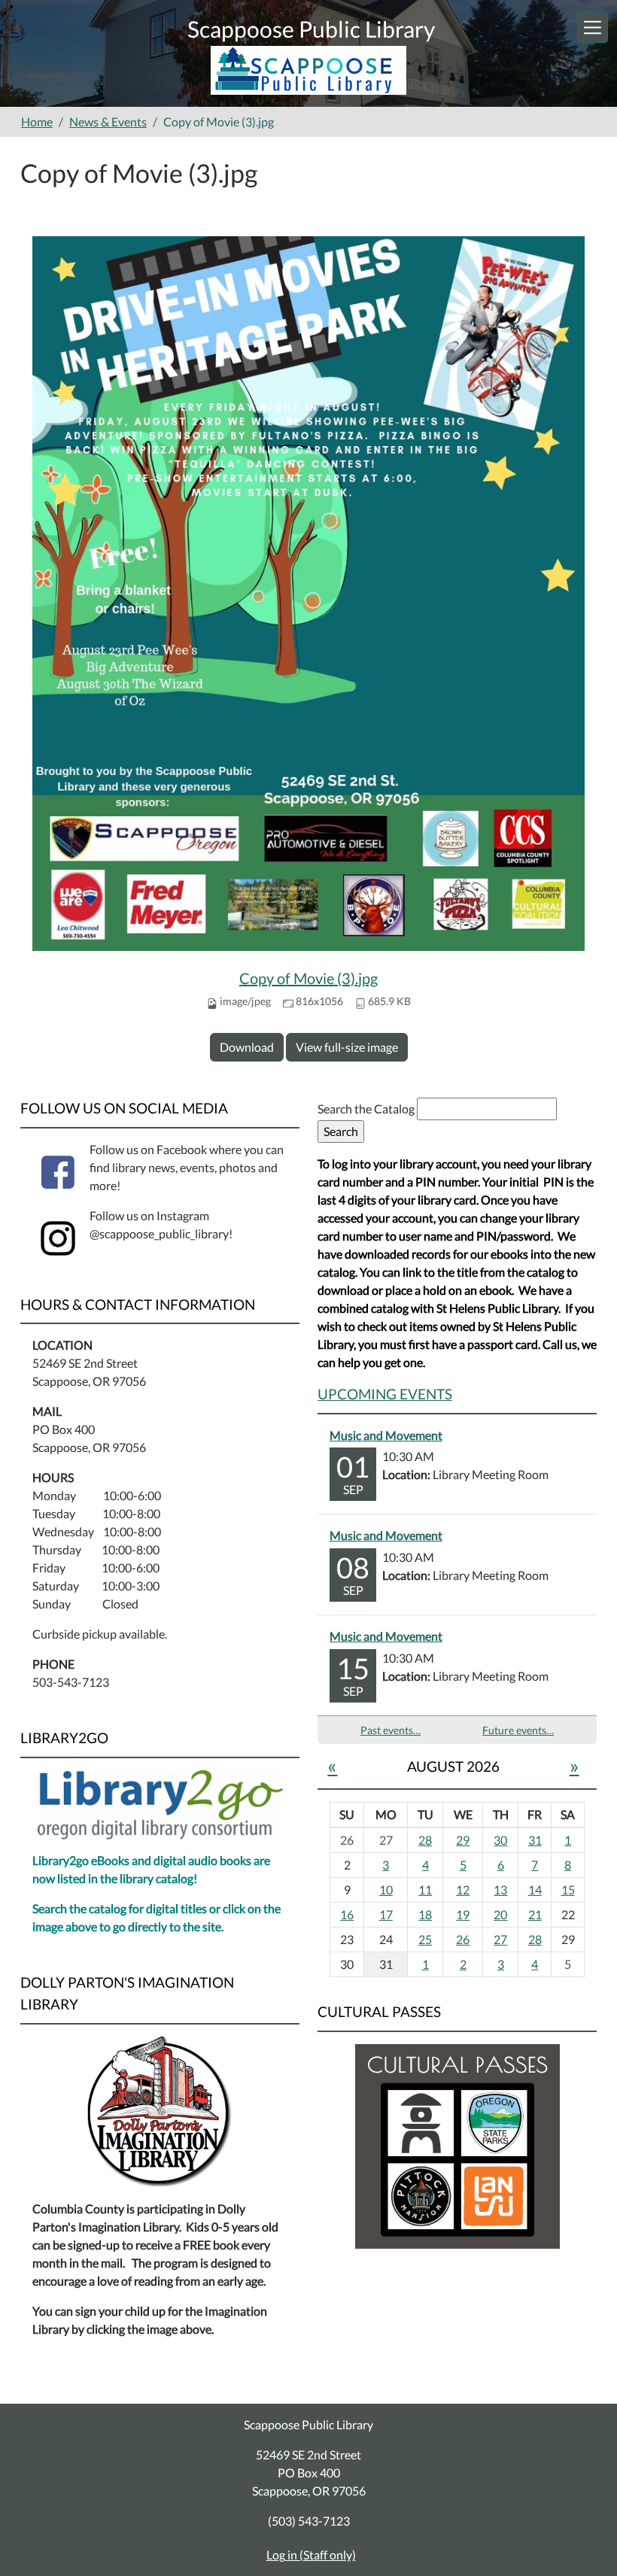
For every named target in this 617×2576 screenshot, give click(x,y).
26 (463, 1939)
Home (37, 122)
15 (568, 1889)
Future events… (518, 1730)
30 (500, 1840)
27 (500, 1939)
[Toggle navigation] (593, 27)
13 (500, 1889)
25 (425, 1939)
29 (463, 1840)
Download (247, 1047)
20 (500, 1914)
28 (425, 1840)
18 (425, 1914)
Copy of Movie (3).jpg (308, 978)
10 (386, 1889)
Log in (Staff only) (311, 2555)
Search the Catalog (367, 1109)
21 (535, 1914)
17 (386, 1914)
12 (463, 1889)
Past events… (391, 1730)
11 (425, 1889)
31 (535, 1840)
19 (463, 1914)
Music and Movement (386, 1435)
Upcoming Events (385, 1394)
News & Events (108, 122)
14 (535, 1889)
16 (347, 1914)
